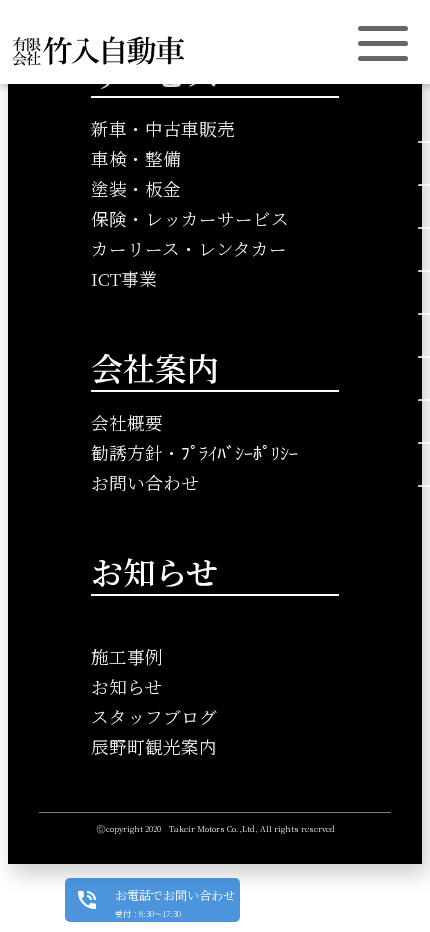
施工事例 (127, 656)
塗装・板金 (136, 188)
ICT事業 (124, 278)
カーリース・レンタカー (189, 248)
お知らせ (126, 686)
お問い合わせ (145, 482)
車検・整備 (136, 158)
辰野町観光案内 (154, 746)
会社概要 (127, 422)
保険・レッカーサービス (190, 218)
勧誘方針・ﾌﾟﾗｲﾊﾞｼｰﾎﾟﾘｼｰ (194, 452)
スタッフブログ (154, 716)
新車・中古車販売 (163, 128)
